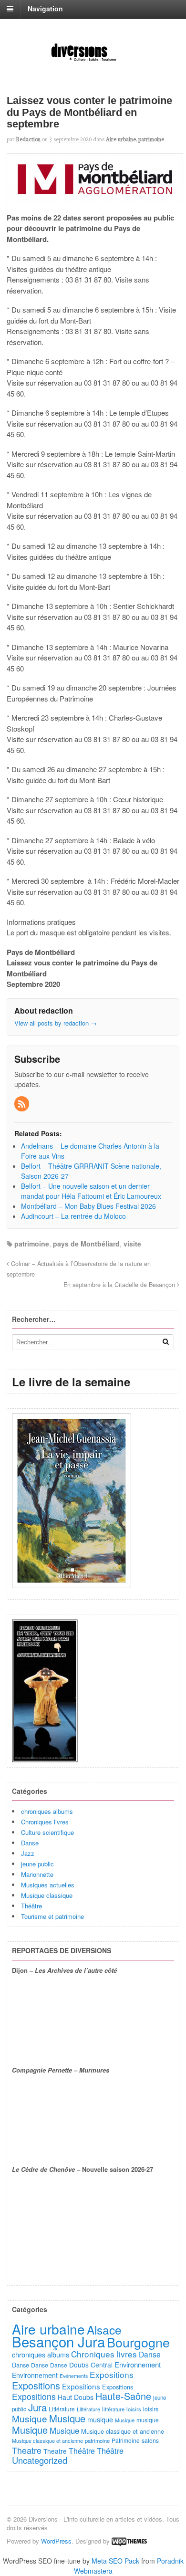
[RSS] (22, 1104)
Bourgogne (138, 2342)
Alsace (104, 2330)
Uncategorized (40, 2460)
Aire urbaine (121, 139)
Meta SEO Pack (115, 2561)
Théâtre (31, 1906)
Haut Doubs (76, 2397)
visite (132, 1244)
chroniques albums (47, 1811)
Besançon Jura (58, 2341)
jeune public (37, 1864)
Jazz (28, 1853)
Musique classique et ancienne (123, 2431)
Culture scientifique (47, 1832)
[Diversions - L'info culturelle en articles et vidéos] (93, 61)
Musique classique (47, 1895)
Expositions (112, 2374)
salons (150, 2440)
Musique (30, 2418)
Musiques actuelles (48, 1885)
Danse (30, 1843)
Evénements (74, 2376)
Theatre (27, 2450)
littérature (113, 2409)
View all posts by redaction (56, 1023)
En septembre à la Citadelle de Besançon (120, 1285)
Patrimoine (126, 2440)
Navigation (45, 9)
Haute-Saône (123, 2396)
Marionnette (37, 1874)
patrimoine (151, 139)
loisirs (134, 2409)
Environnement (138, 2364)
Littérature (62, 2409)
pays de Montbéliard (86, 1244)
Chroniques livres (45, 1822)
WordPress (56, 2541)
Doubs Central (91, 2365)
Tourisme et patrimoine (52, 1916)
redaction (28, 139)
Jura (37, 2407)
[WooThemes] (129, 2541)
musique (100, 2419)
